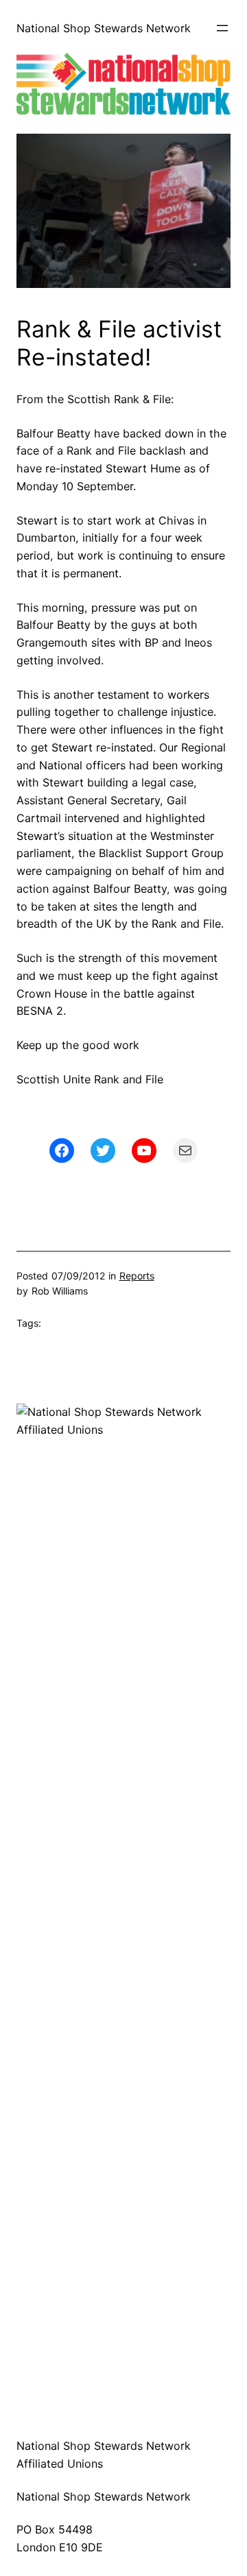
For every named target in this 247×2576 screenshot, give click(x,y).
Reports (137, 1276)
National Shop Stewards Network (104, 28)
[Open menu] (222, 28)
